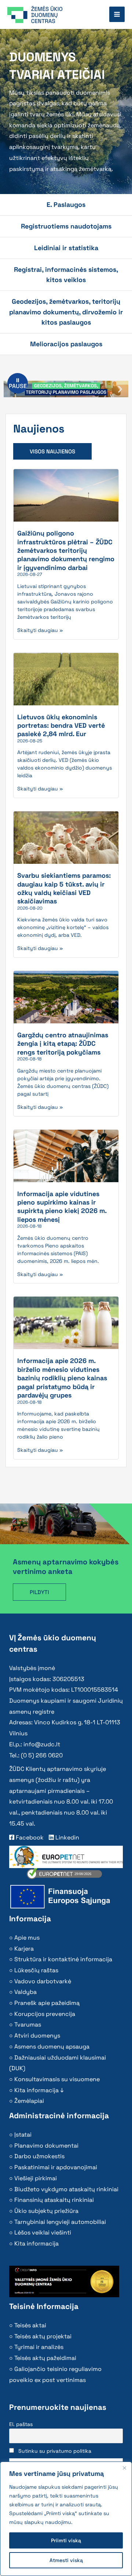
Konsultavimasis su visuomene (57, 2079)
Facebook (29, 1837)
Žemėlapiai (29, 2101)
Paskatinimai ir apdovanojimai (56, 2167)
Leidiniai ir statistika (66, 248)
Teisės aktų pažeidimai (45, 2358)
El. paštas (21, 2424)
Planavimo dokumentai (46, 2146)
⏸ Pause (18, 383)
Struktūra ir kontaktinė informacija (63, 1959)
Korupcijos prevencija (45, 2014)
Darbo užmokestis (39, 2156)
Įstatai (23, 2135)
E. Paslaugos (66, 204)
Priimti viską (66, 2540)
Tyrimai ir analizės (39, 2347)
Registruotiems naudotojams (66, 226)
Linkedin (67, 1837)
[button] (120, 389)
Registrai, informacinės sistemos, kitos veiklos (66, 275)
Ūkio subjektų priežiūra (46, 2211)
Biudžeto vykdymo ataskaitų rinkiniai (66, 2189)
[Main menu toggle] (117, 14)
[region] (66, 2519)
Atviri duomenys (37, 2036)
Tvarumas (28, 2025)
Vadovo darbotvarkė (43, 1981)
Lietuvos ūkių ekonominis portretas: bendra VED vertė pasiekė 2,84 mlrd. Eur (61, 726)
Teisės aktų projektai (43, 2336)
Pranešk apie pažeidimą (47, 2003)
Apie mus (27, 1938)
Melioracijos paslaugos (66, 344)
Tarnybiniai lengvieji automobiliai (60, 2222)
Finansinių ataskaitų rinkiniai (54, 2200)
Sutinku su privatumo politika (55, 2451)
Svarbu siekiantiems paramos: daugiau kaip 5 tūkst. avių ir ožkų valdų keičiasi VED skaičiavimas (64, 888)
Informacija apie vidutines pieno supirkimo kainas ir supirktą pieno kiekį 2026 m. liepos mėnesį (62, 1207)
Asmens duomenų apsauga (52, 2047)
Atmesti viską (66, 2560)
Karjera (24, 1949)
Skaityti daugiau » (40, 630)
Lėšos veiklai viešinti (43, 2232)
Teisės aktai (30, 2325)
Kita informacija (36, 2244)
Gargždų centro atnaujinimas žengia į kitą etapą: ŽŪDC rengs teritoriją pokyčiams (63, 1044)
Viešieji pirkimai (36, 2178)
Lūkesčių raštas (36, 1970)
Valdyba (25, 1992)
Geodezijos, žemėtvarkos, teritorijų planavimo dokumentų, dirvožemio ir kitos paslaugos (66, 312)
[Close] (124, 2468)
